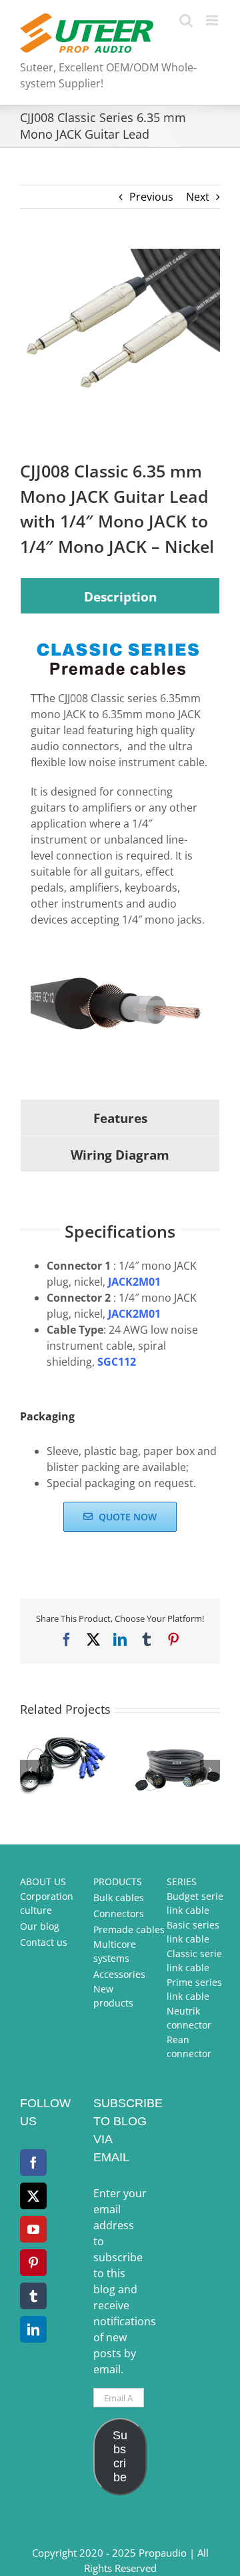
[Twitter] (33, 2196)
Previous (151, 197)
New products (113, 1996)
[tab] (120, 596)
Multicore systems (115, 1951)
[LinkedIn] (33, 2329)
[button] (30, 1770)
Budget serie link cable (195, 1903)
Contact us (44, 1942)
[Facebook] (33, 2163)
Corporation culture (47, 1903)
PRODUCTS (118, 1881)
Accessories (119, 1974)
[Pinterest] (33, 2263)
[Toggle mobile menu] (213, 20)
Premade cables (129, 1929)
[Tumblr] (33, 2296)
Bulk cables (119, 1897)
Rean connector (189, 2047)
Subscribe (120, 2456)
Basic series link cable (193, 1932)
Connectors (119, 1913)
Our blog (40, 1926)
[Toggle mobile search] (186, 20)
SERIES (182, 1881)
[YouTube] (33, 2229)
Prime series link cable (194, 1989)
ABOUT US (43, 1881)
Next (198, 197)
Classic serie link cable (194, 1961)
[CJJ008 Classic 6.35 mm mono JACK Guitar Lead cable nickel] (120, 324)
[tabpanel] (120, 856)
